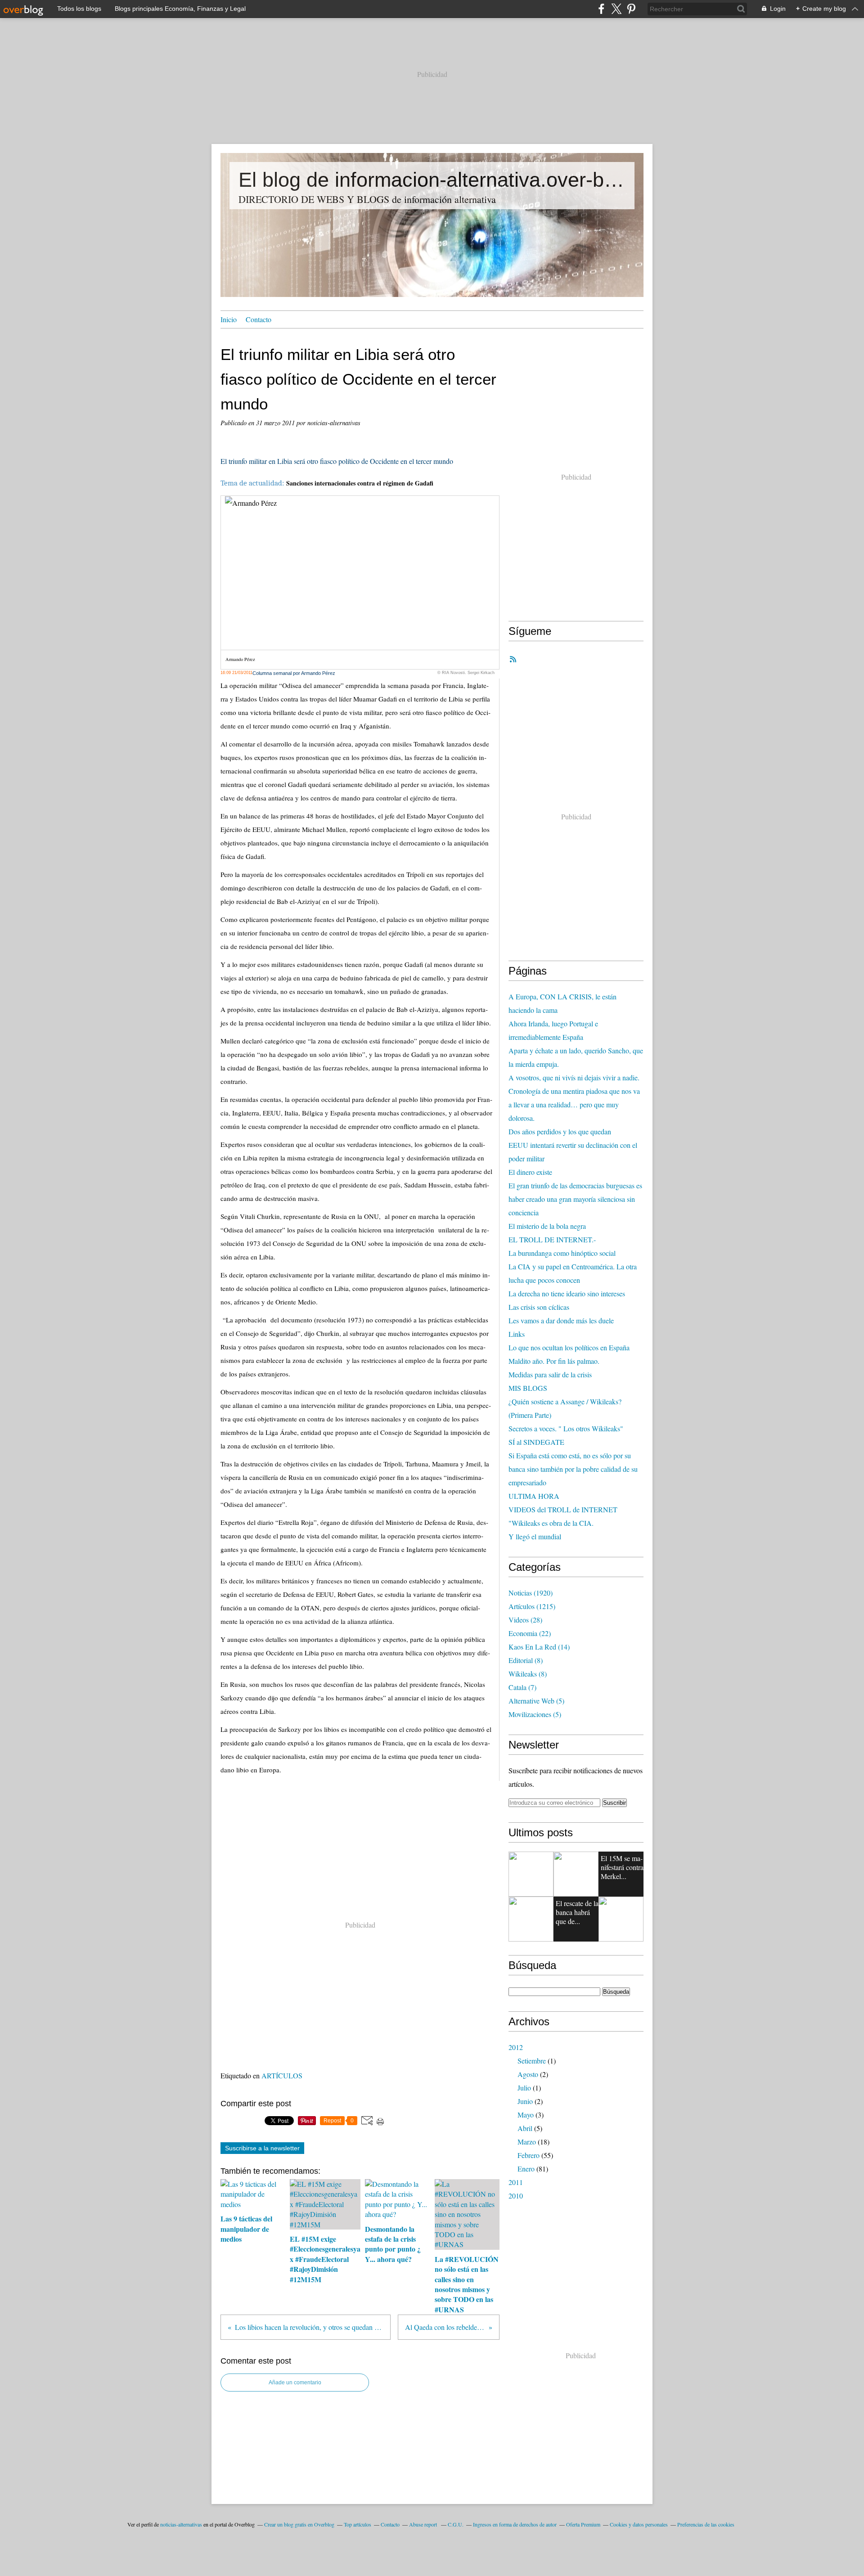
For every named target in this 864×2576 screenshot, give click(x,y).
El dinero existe (530, 1172)
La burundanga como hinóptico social (562, 1253)
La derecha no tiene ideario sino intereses (567, 1293)
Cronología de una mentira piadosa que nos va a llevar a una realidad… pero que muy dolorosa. (574, 1104)
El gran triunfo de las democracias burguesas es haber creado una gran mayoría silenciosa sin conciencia (575, 1199)
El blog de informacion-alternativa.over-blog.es (432, 180)
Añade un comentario (295, 2383)
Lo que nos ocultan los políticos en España (569, 1347)
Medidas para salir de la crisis (550, 1374)
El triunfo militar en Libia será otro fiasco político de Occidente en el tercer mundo (337, 461)
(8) (526, 1660)
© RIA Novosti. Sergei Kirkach (466, 673)
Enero (526, 2169)
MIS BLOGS (528, 1388)
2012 (516, 2047)
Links (517, 1334)
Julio (524, 2088)
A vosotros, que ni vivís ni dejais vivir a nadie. (574, 1077)
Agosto (528, 2074)
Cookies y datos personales (639, 2524)
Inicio (229, 319)
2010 (516, 2196)
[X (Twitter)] (616, 9)
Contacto (259, 319)
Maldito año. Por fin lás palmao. (554, 1361)
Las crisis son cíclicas (539, 1307)
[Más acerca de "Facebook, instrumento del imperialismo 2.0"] (531, 1919)
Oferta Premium (583, 2524)
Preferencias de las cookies (706, 2524)
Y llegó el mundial (535, 1536)
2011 (516, 2182)
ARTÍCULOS (282, 2075)
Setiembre (532, 2061)
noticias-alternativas (181, 2524)
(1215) (532, 1606)
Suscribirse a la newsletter (262, 2148)
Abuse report (424, 2524)
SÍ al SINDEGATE (536, 1442)
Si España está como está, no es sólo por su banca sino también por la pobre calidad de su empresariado (573, 1469)
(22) (530, 1633)
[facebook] (601, 9)
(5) (536, 1701)
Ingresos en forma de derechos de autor (515, 2524)
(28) (525, 1620)
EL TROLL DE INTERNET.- (552, 1239)
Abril (525, 2128)
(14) (539, 1647)
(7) (522, 1687)
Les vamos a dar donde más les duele (561, 1320)
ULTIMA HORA (534, 1496)
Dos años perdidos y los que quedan (560, 1131)
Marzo (527, 2142)
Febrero (529, 2155)
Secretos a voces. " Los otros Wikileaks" (566, 1428)
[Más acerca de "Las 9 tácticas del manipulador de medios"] (531, 1874)
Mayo (526, 2115)
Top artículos (358, 2524)
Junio (525, 2101)
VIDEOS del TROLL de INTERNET (563, 1509)
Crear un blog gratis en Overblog (299, 2524)
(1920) (531, 1593)
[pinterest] (631, 9)
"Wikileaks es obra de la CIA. (551, 1523)
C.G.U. (456, 2524)
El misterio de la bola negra (547, 1226)
